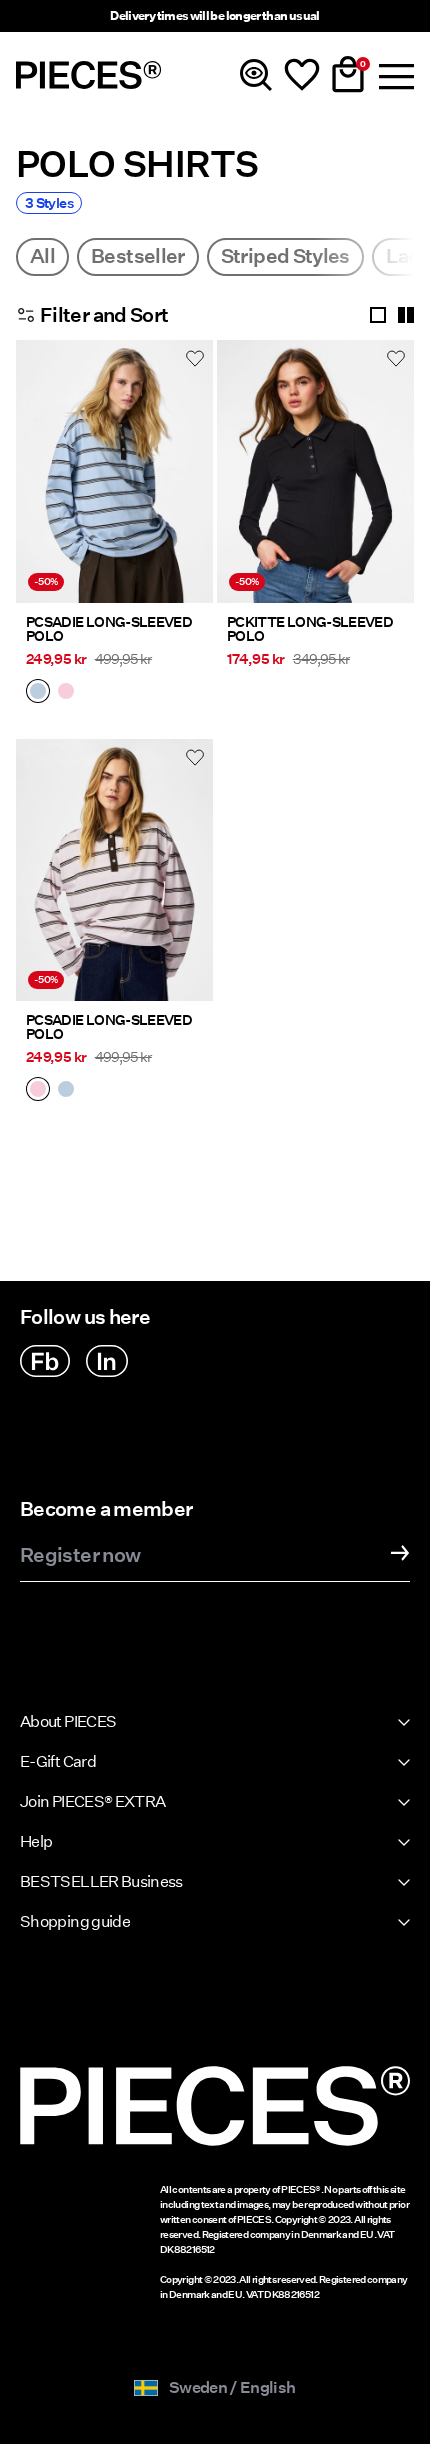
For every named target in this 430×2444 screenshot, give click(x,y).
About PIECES (68, 1721)
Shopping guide (75, 1921)
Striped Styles (285, 256)
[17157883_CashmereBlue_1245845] (38, 693)
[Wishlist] (302, 75)
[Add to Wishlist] (195, 358)
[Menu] (394, 75)
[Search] (256, 75)
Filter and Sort (104, 315)
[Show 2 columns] (406, 315)
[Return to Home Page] (89, 75)
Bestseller (138, 256)
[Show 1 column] (378, 315)
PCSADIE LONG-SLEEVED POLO (109, 629)
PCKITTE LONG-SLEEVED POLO (310, 629)
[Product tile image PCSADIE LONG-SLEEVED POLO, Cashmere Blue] (114, 471)
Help (36, 1841)
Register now (80, 1556)
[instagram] (107, 1361)
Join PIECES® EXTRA (92, 1801)
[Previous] (36, 483)
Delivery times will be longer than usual (214, 15)
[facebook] (45, 1361)
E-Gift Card (58, 1761)
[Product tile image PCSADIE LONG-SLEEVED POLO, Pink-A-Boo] (114, 870)
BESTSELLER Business (101, 1881)
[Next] (193, 483)
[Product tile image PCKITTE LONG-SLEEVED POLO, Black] (315, 471)
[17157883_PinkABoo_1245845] (66, 693)
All (42, 256)
